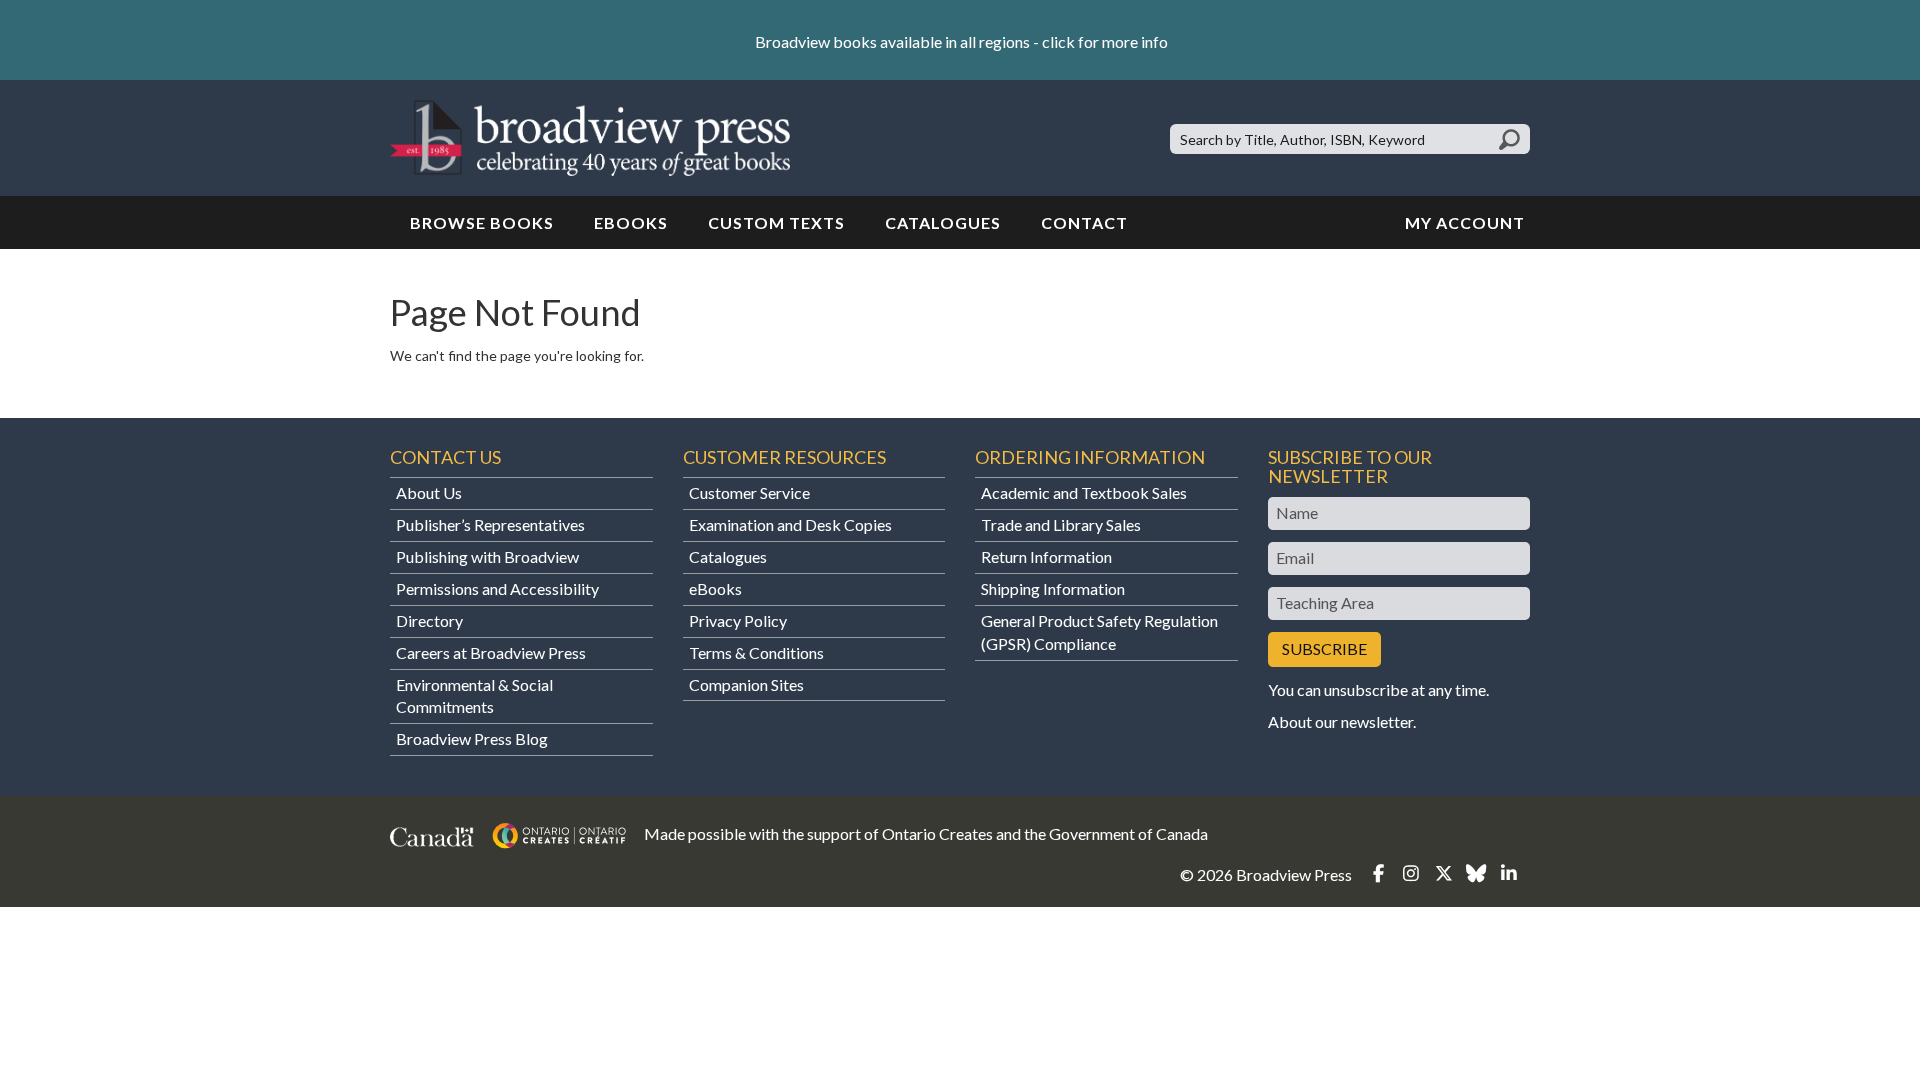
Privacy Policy (738, 620)
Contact (1084, 222)
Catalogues (943, 222)
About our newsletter (1340, 721)
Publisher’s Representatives (490, 524)
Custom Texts (776, 222)
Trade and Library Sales (1061, 524)
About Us (429, 492)
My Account (1465, 222)
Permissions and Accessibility (497, 588)
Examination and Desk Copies (790, 524)
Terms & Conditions (756, 652)
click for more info (1105, 41)
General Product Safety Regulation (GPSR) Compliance (1099, 632)
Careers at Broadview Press (491, 652)
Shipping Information (1053, 588)
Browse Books (482, 222)
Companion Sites (746, 684)
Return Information (1046, 556)
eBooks (631, 222)
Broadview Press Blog (472, 738)
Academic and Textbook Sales (1084, 492)
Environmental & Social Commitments (474, 696)
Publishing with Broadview (487, 556)
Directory (429, 620)
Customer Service (749, 492)
